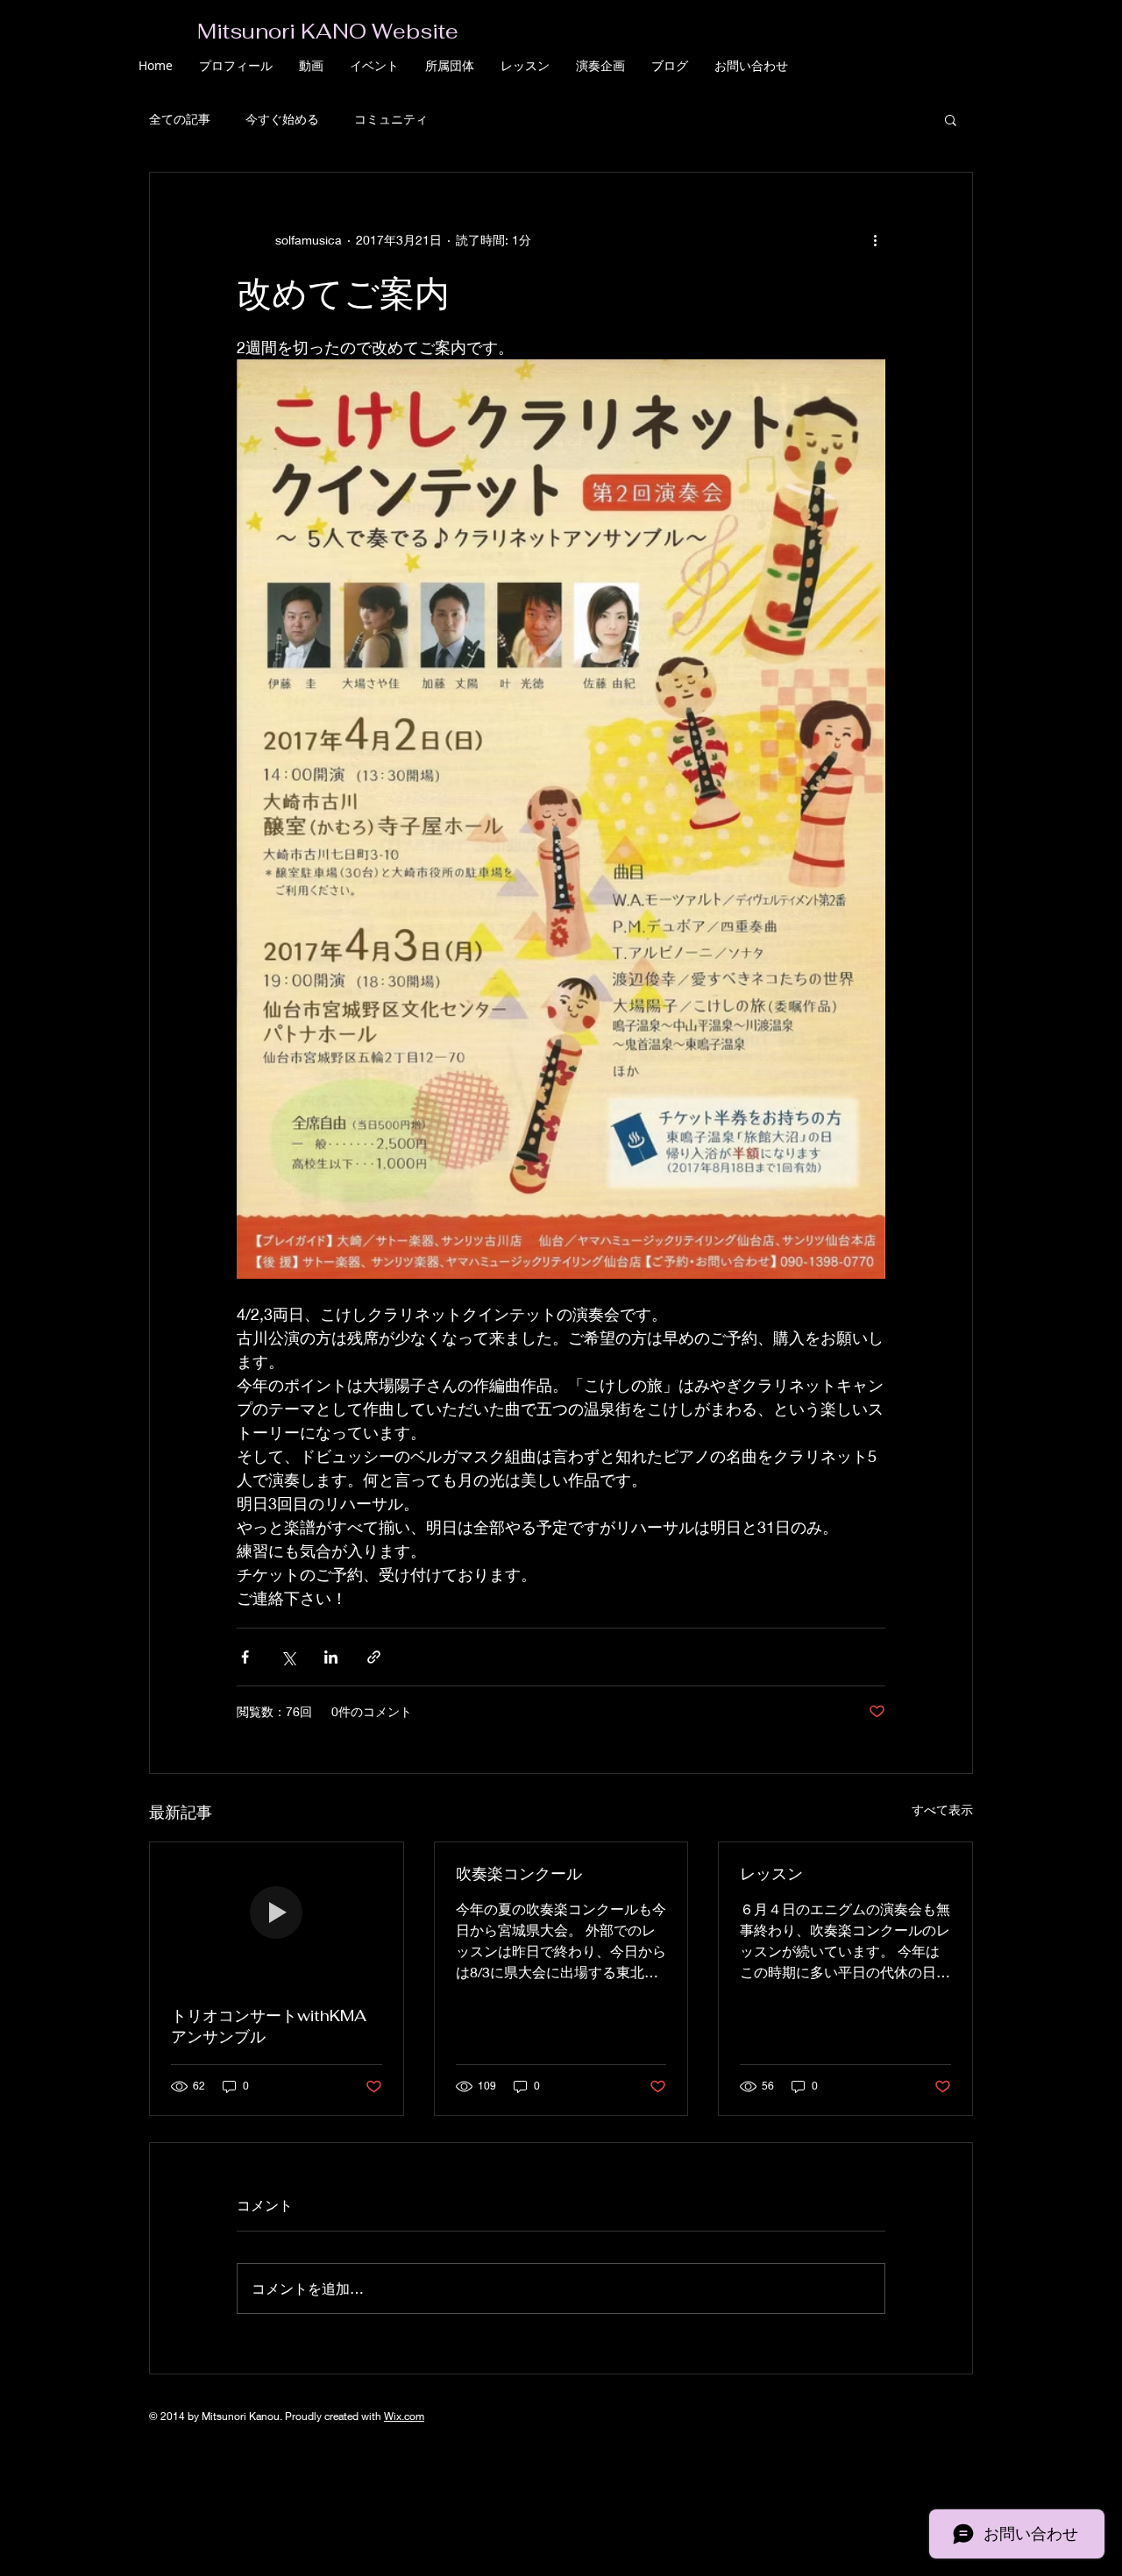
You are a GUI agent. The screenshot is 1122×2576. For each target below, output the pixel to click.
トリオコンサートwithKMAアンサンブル (269, 2026)
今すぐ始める (282, 119)
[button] (951, 119)
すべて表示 (942, 1810)
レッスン (771, 1873)
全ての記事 (180, 119)
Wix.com (404, 2416)
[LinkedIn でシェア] (331, 1657)
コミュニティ (391, 119)
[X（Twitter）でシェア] (288, 1657)
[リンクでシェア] (374, 1657)
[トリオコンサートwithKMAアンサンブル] (277, 1913)
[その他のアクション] (875, 239)
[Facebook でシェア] (245, 1657)
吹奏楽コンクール (519, 1873)
